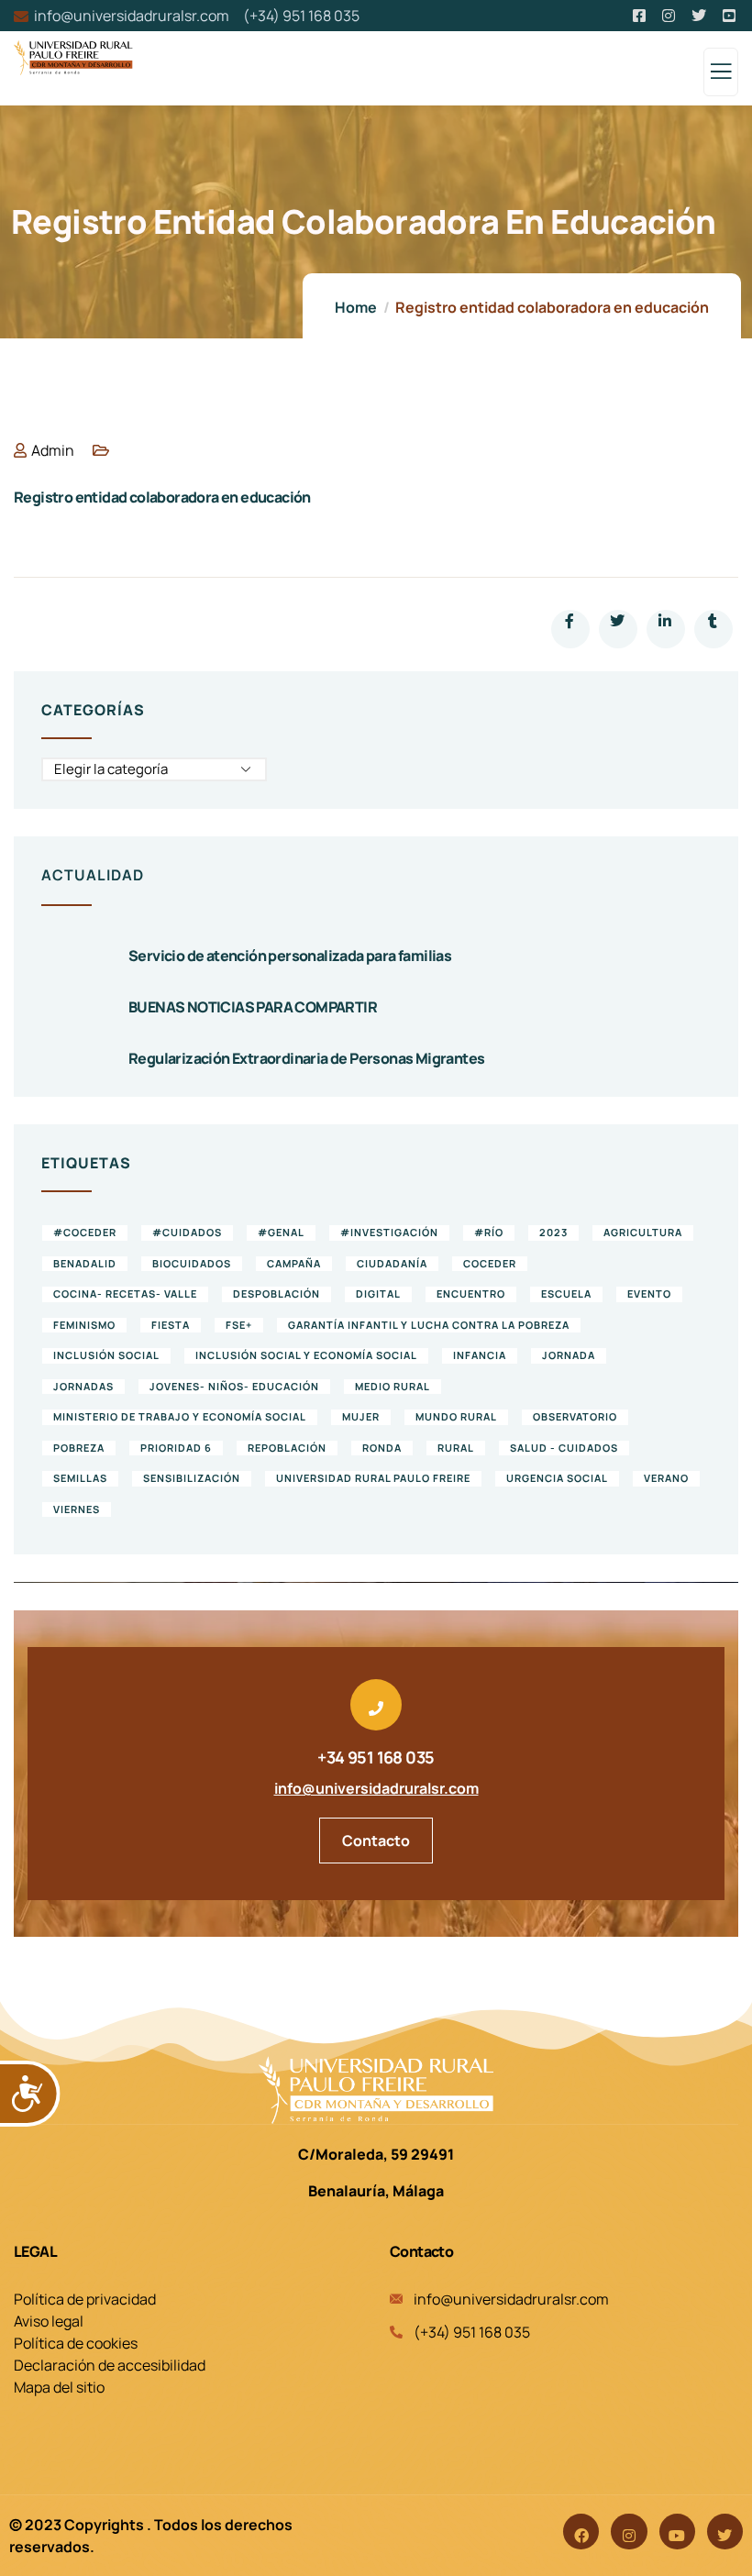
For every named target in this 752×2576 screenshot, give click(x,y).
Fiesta (171, 1325)
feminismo (84, 1325)
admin (53, 450)
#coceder (85, 1232)
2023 (553, 1232)
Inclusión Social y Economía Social (306, 1355)
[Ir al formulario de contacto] (376, 1705)
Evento (649, 1294)
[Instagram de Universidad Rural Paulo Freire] (670, 16)
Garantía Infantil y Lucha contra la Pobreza (429, 1325)
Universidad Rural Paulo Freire (373, 1478)
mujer (361, 1416)
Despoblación (276, 1294)
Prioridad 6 (176, 1448)
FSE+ (239, 1325)
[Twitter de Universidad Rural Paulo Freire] (700, 16)
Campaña (294, 1263)
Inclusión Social (106, 1355)
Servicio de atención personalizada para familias (290, 956)
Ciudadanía (392, 1263)
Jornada (569, 1355)
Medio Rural (393, 1386)
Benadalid (85, 1263)
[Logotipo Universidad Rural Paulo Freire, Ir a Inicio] (376, 2090)
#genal (281, 1232)
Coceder (490, 1263)
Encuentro (471, 1294)
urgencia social (557, 1478)
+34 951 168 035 (376, 1757)
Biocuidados (192, 1263)
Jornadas (83, 1386)
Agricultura (643, 1232)
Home (356, 307)
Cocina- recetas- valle (125, 1294)
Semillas (80, 1478)
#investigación (389, 1232)
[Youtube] (677, 2532)
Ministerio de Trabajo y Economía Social (180, 1416)
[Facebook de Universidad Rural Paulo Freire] (641, 16)
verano (666, 1478)
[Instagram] (629, 2532)
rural (456, 1448)
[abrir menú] (721, 76)
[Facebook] (581, 2532)
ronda (382, 1448)
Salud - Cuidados (564, 1448)
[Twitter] (725, 2532)
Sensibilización (192, 1478)
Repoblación (287, 1448)
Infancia (480, 1355)
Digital (378, 1294)
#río (489, 1232)
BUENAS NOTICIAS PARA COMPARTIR (253, 1007)
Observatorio (575, 1416)
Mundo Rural (456, 1416)
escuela (566, 1294)
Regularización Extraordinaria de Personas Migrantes (306, 1058)
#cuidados (187, 1232)
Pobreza (79, 1448)
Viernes (77, 1509)
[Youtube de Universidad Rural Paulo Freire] (730, 16)
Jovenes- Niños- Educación (234, 1386)
